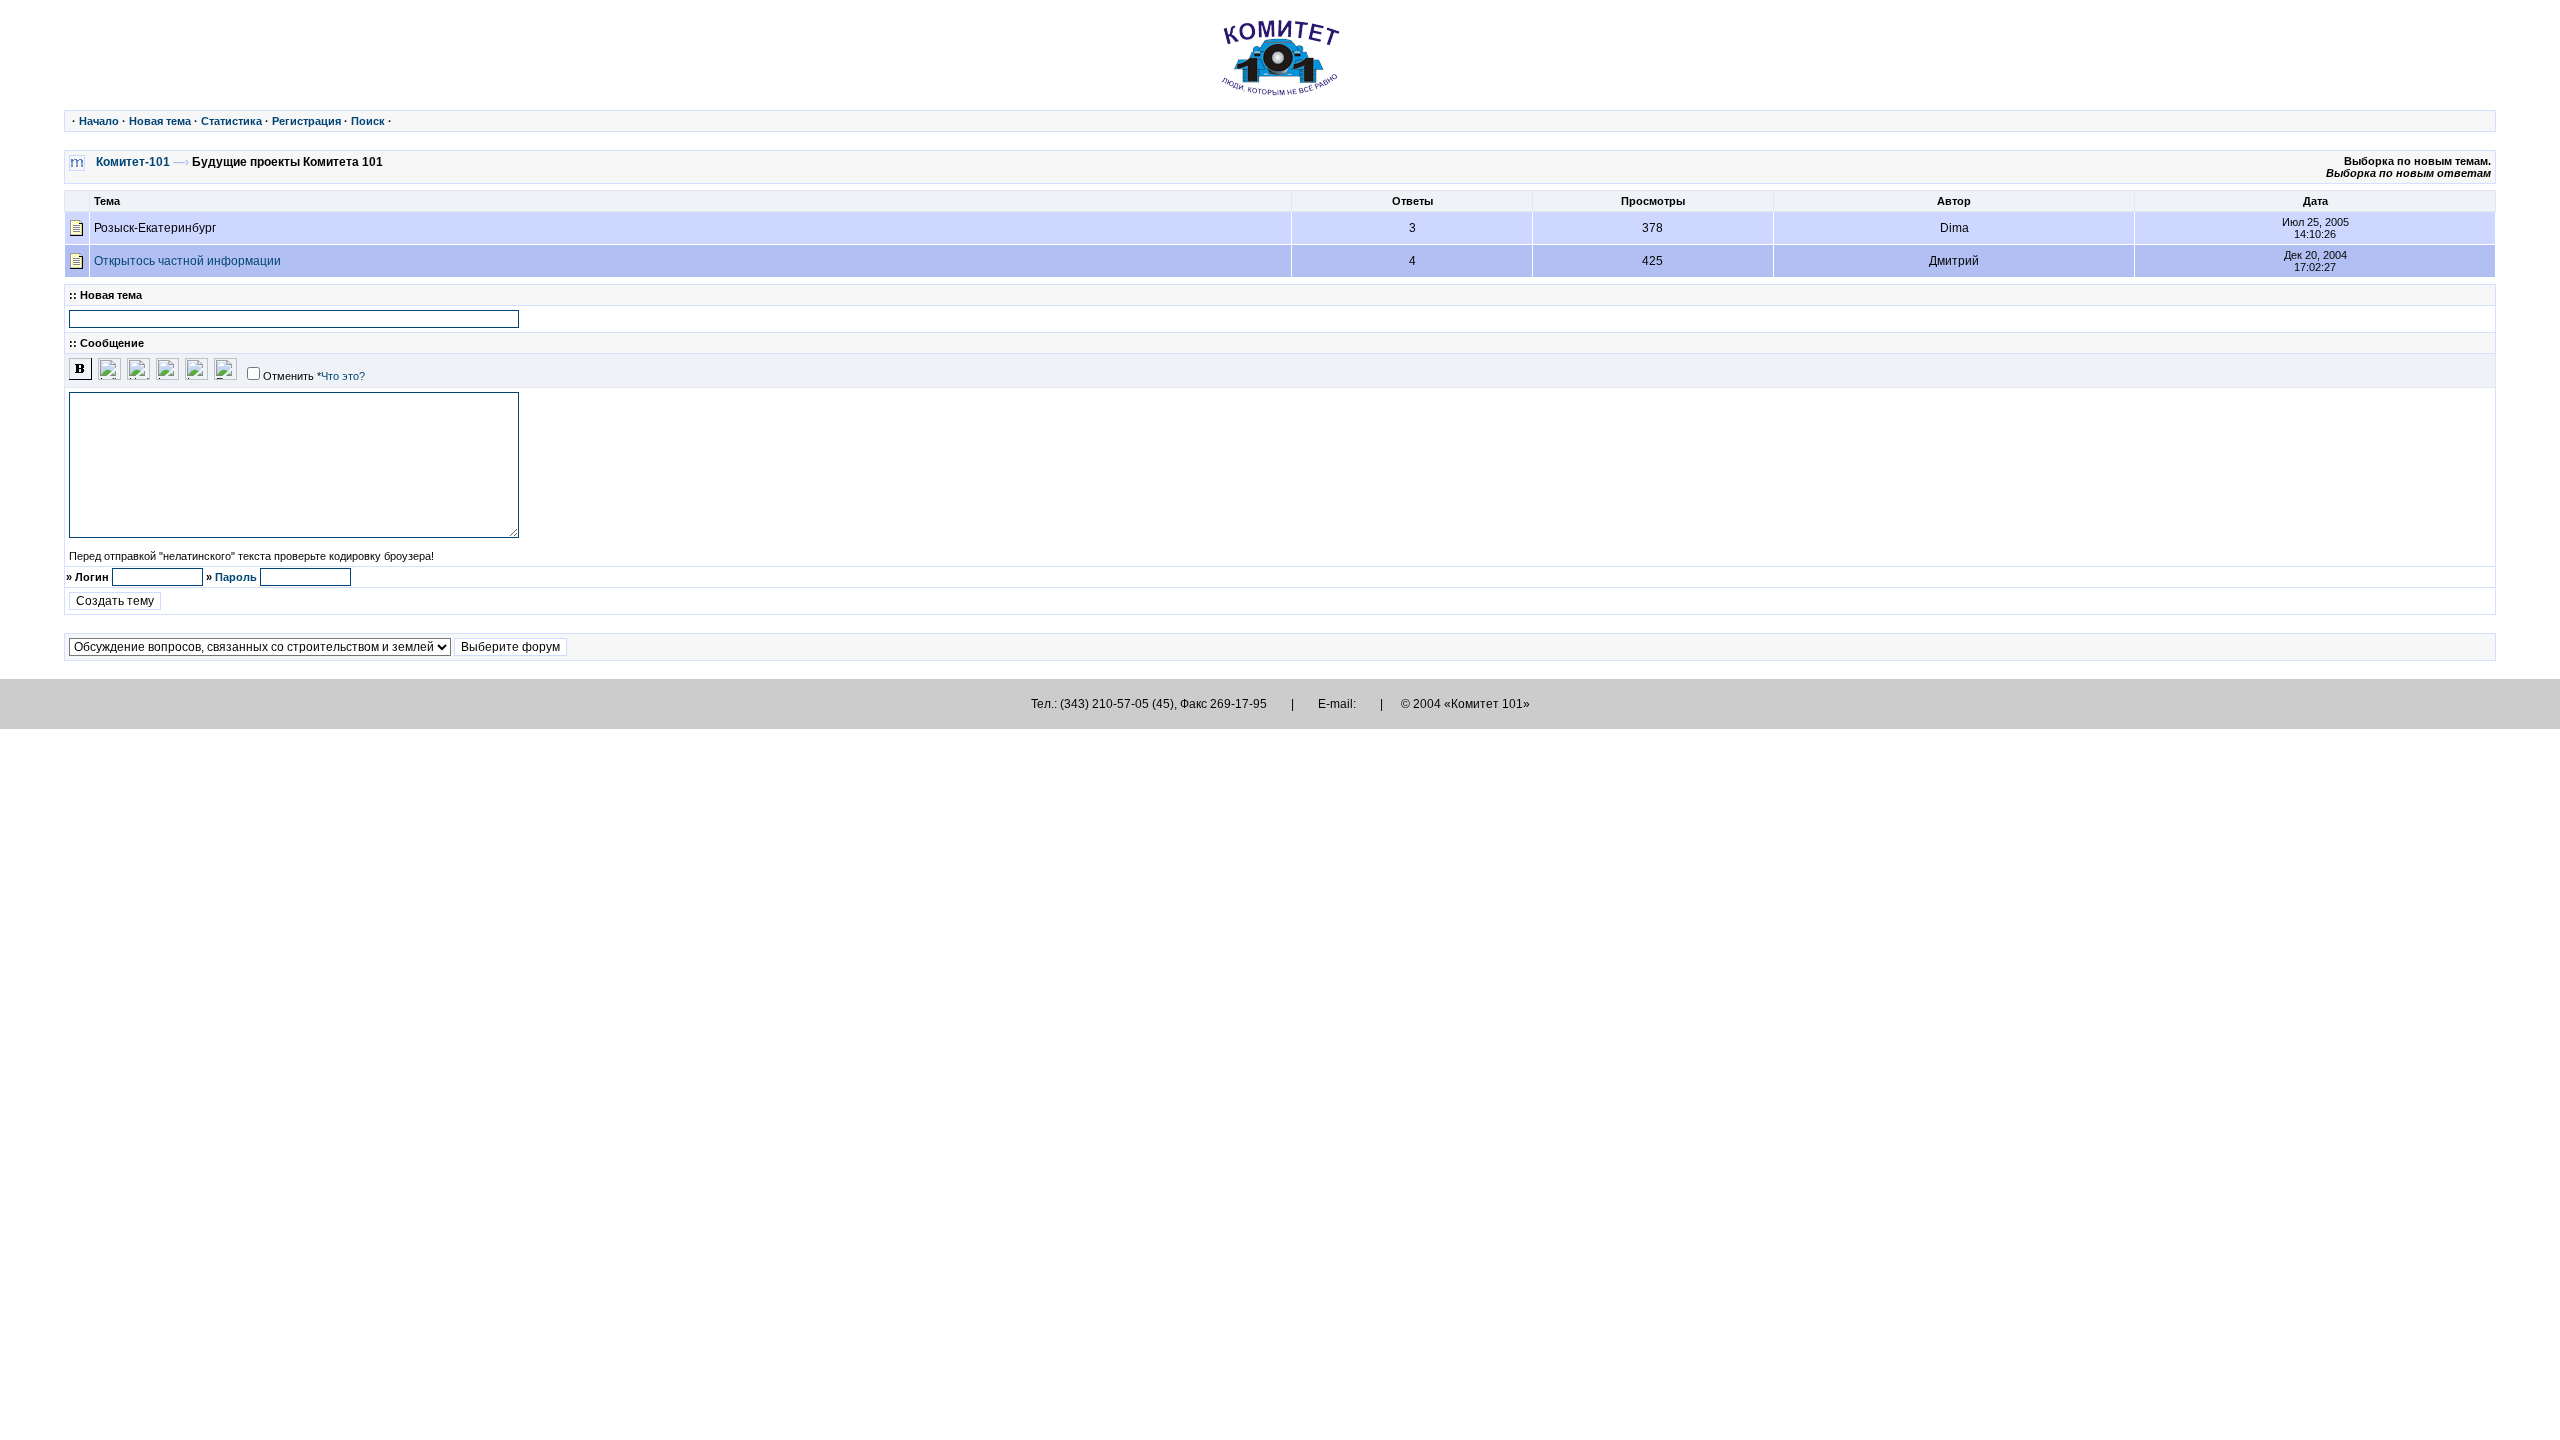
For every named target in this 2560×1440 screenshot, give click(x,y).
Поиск (368, 121)
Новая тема (160, 121)
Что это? (343, 376)
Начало (99, 121)
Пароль (236, 577)
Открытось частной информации (187, 261)
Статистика (231, 121)
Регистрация (306, 121)
